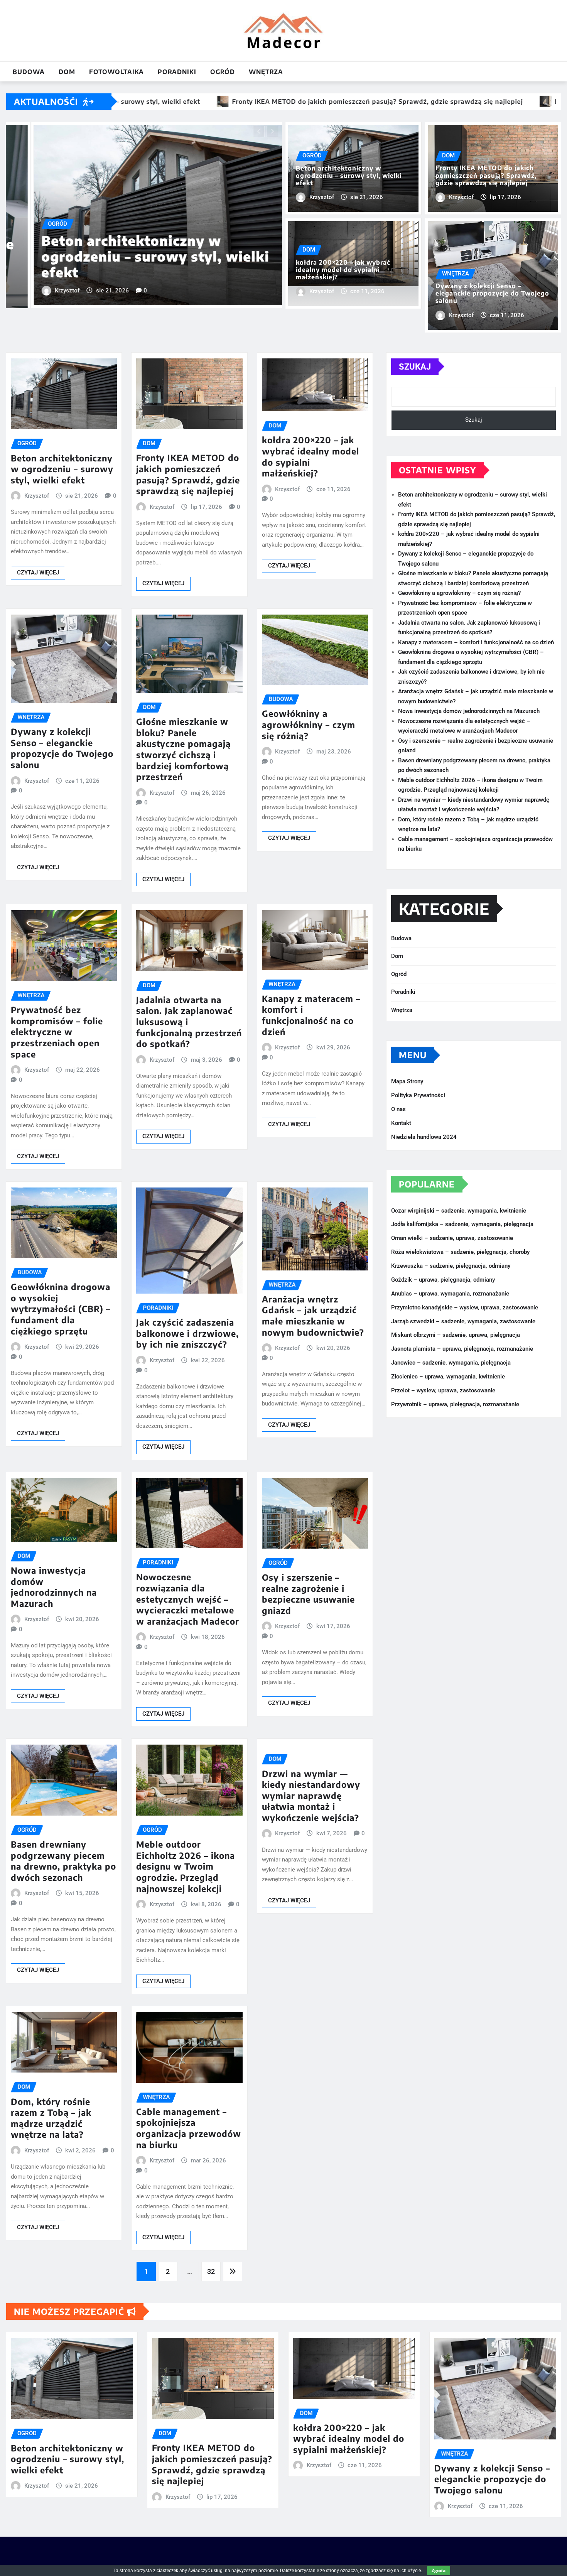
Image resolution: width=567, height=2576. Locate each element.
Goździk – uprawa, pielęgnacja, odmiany (443, 1280)
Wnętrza (266, 72)
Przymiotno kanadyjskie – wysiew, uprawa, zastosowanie (465, 1307)
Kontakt (401, 1123)
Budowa (29, 72)
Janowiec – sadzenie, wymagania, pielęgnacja (451, 1363)
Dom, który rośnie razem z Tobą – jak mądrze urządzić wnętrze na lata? (51, 2118)
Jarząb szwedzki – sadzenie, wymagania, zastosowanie (463, 1321)
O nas (398, 1109)
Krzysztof (42, 283)
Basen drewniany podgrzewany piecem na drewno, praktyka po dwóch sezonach (63, 1861)
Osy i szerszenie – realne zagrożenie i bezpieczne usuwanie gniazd (308, 1594)
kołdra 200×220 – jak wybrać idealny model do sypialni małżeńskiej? (144, 257)
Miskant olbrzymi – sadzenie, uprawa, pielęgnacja (456, 1335)
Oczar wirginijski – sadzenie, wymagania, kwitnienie (459, 1211)
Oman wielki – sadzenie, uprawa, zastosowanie (452, 1238)
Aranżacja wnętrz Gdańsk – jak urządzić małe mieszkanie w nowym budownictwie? (313, 1316)
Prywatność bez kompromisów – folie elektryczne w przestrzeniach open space (57, 1032)
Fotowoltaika (116, 72)
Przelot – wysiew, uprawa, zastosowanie (443, 1390)
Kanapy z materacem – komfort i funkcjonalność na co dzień (311, 1015)
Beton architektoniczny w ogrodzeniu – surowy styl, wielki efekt (349, 176)
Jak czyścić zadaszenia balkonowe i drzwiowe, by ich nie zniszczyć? (187, 1333)
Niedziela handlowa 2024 (424, 1137)
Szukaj (415, 367)
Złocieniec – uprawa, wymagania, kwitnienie (448, 1377)
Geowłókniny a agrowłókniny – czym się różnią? (309, 724)
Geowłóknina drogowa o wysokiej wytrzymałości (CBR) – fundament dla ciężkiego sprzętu (61, 1309)
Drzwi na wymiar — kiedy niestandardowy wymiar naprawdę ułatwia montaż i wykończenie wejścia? (311, 1796)
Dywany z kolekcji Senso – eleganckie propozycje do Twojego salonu (492, 293)
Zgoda (439, 2570)
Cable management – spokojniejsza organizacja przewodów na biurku (189, 2128)
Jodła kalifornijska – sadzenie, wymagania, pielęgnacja (462, 1225)
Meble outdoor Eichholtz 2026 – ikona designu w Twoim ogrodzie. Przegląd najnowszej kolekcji (186, 1866)
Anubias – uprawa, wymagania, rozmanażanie (450, 1294)
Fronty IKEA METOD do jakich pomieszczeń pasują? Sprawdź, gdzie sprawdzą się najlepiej (486, 175)
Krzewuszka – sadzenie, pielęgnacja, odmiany (451, 1266)
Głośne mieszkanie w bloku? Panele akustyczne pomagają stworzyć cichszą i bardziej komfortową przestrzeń (183, 749)
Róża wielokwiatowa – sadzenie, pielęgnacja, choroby (460, 1252)
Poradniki (177, 72)
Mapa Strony (407, 1081)
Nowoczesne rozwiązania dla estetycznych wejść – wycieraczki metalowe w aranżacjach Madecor (188, 1599)
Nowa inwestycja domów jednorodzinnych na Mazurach (54, 1587)
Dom (67, 72)
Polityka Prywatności (418, 1095)
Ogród (223, 72)
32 (211, 2271)
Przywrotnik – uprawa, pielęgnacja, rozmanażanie (455, 1404)
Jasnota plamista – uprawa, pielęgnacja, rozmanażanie (462, 1349)
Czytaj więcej (38, 573)
